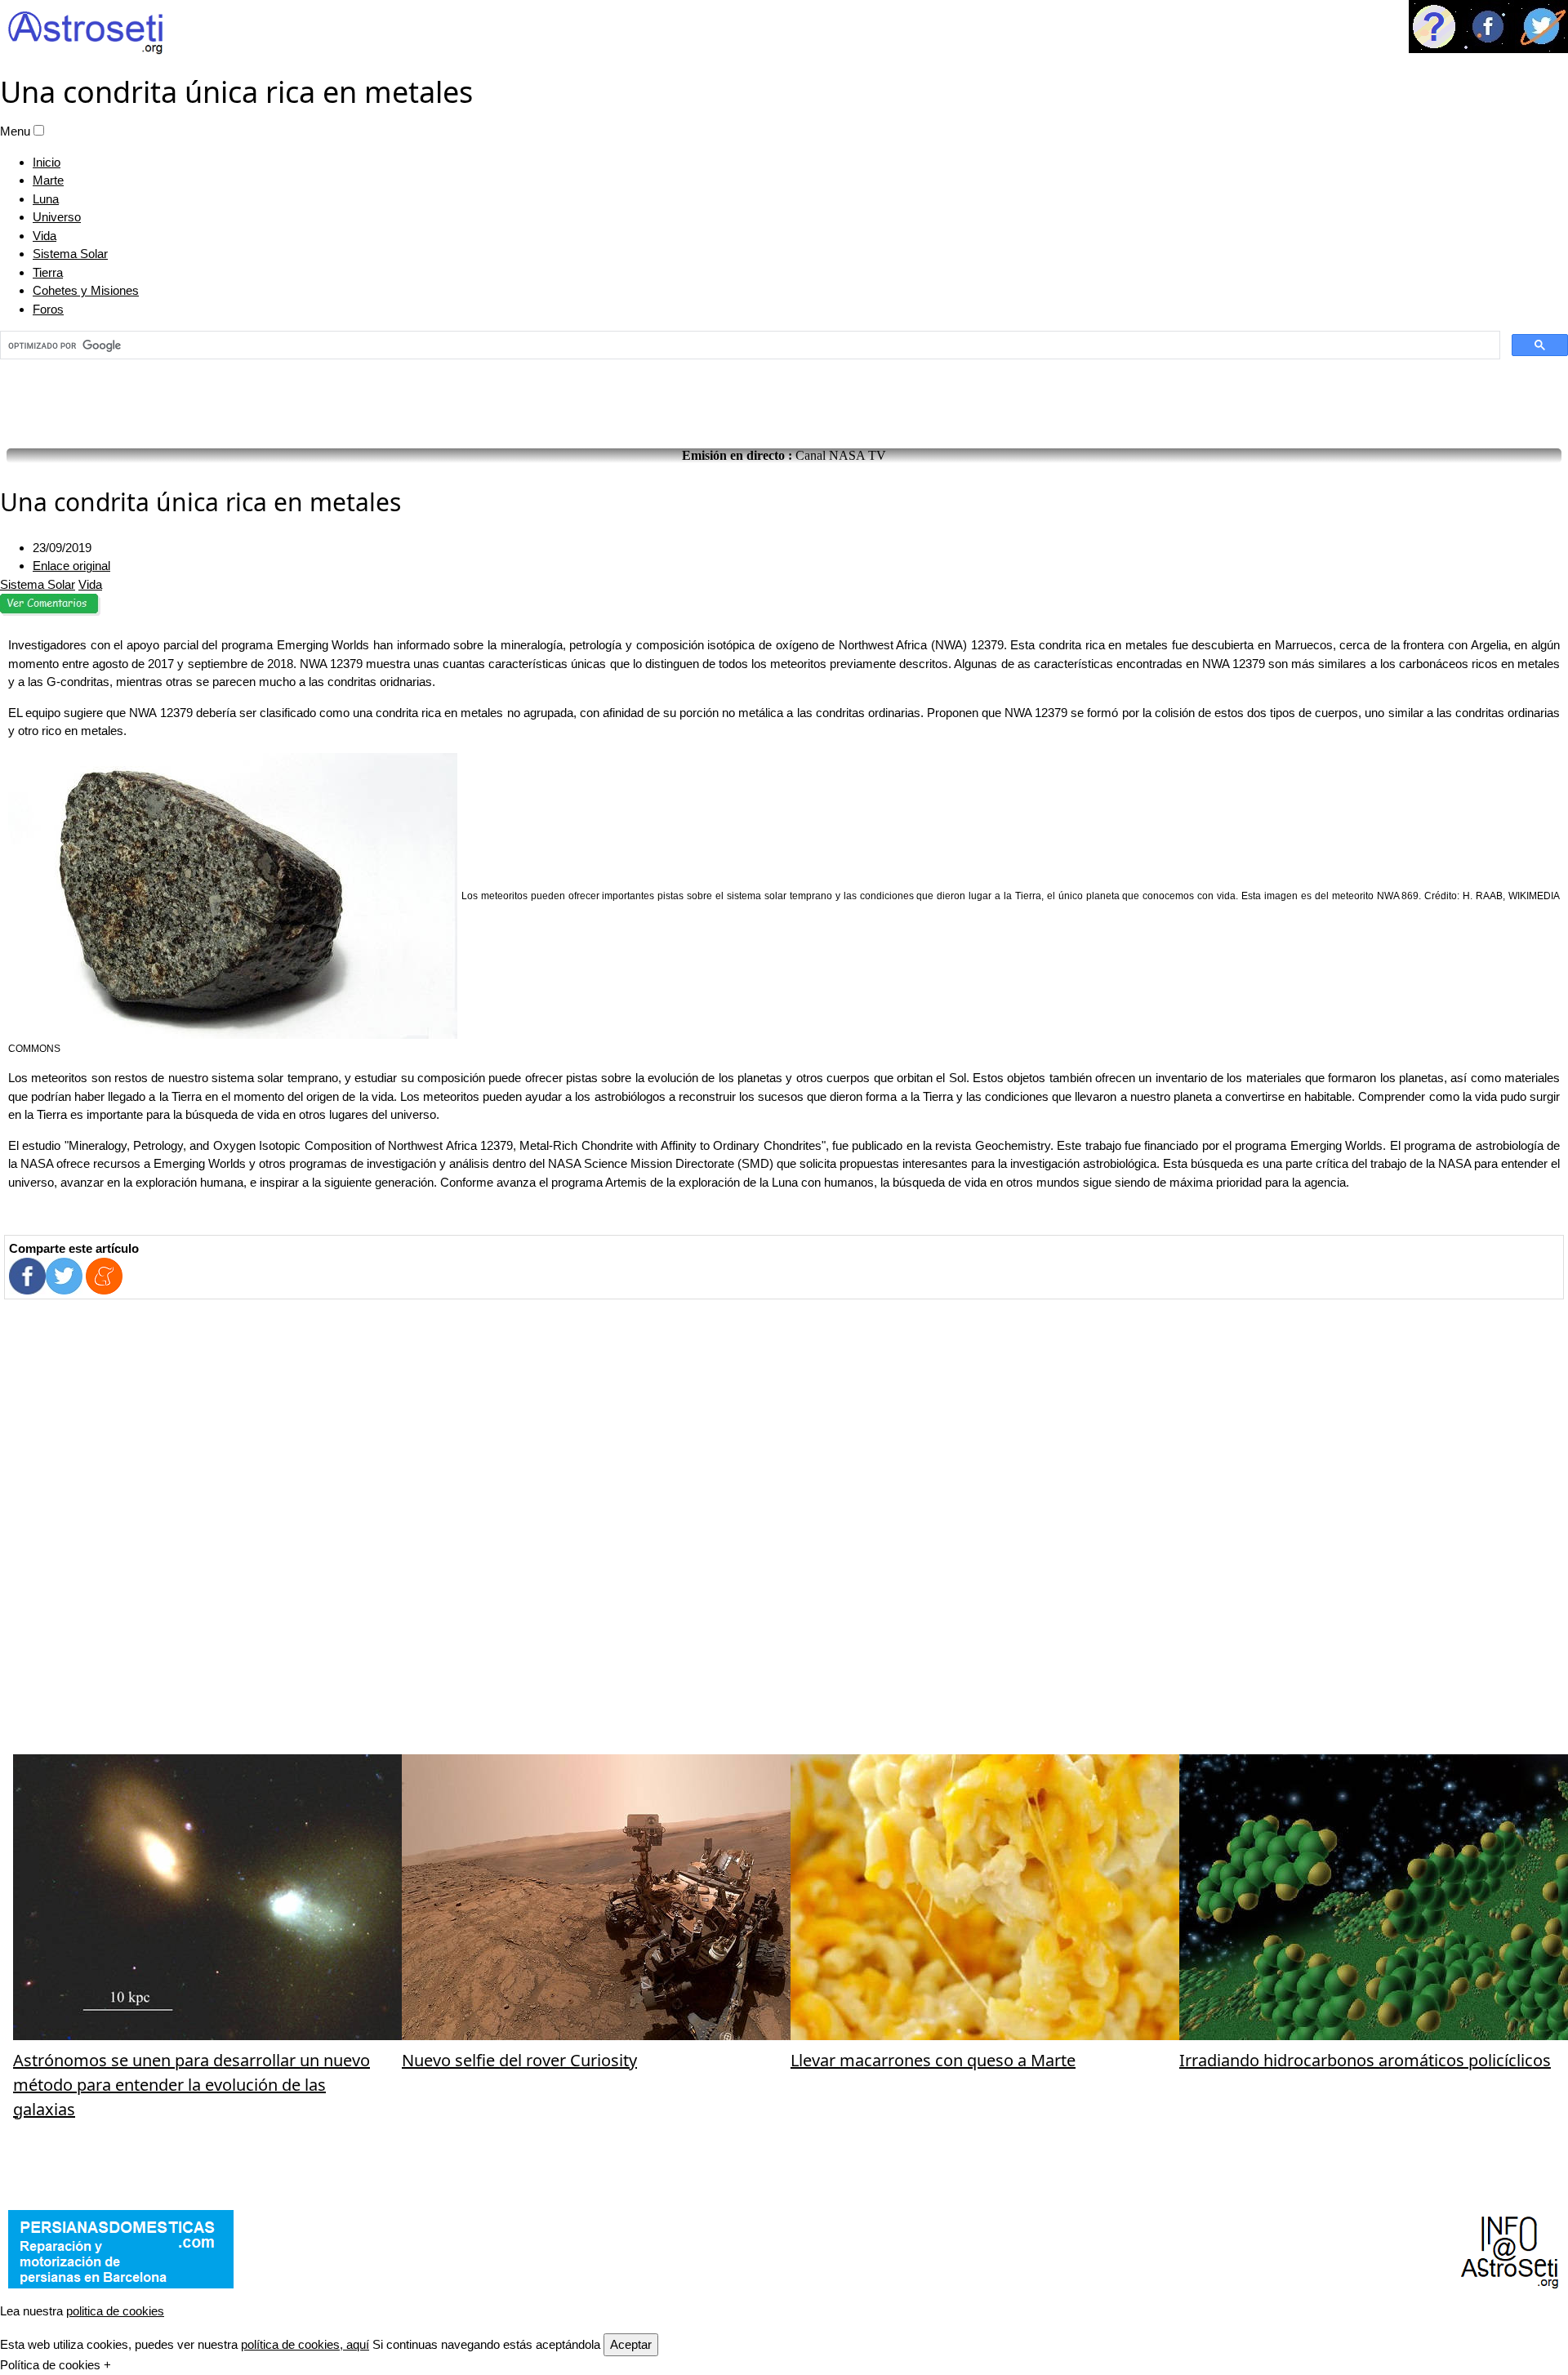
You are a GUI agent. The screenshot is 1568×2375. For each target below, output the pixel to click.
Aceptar (631, 2344)
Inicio (47, 162)
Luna (46, 199)
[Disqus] (784, 1526)
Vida (45, 236)
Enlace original (71, 566)
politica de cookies (115, 2311)
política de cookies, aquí (305, 2344)
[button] (39, 130)
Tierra (48, 272)
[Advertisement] (784, 399)
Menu (15, 131)
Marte (48, 180)
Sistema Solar (70, 254)
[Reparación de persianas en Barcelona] (121, 2249)
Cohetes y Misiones (86, 290)
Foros (48, 309)
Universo (57, 217)
